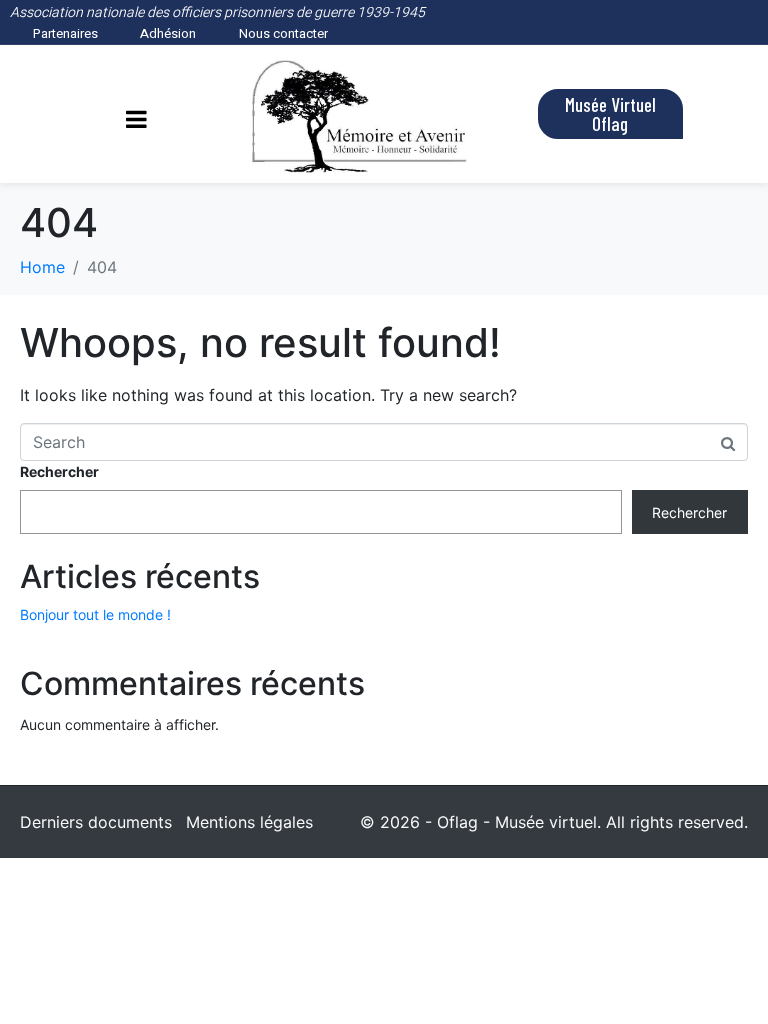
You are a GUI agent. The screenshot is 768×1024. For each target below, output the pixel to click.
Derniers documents (96, 822)
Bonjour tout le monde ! (95, 614)
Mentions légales (249, 822)
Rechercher (59, 471)
